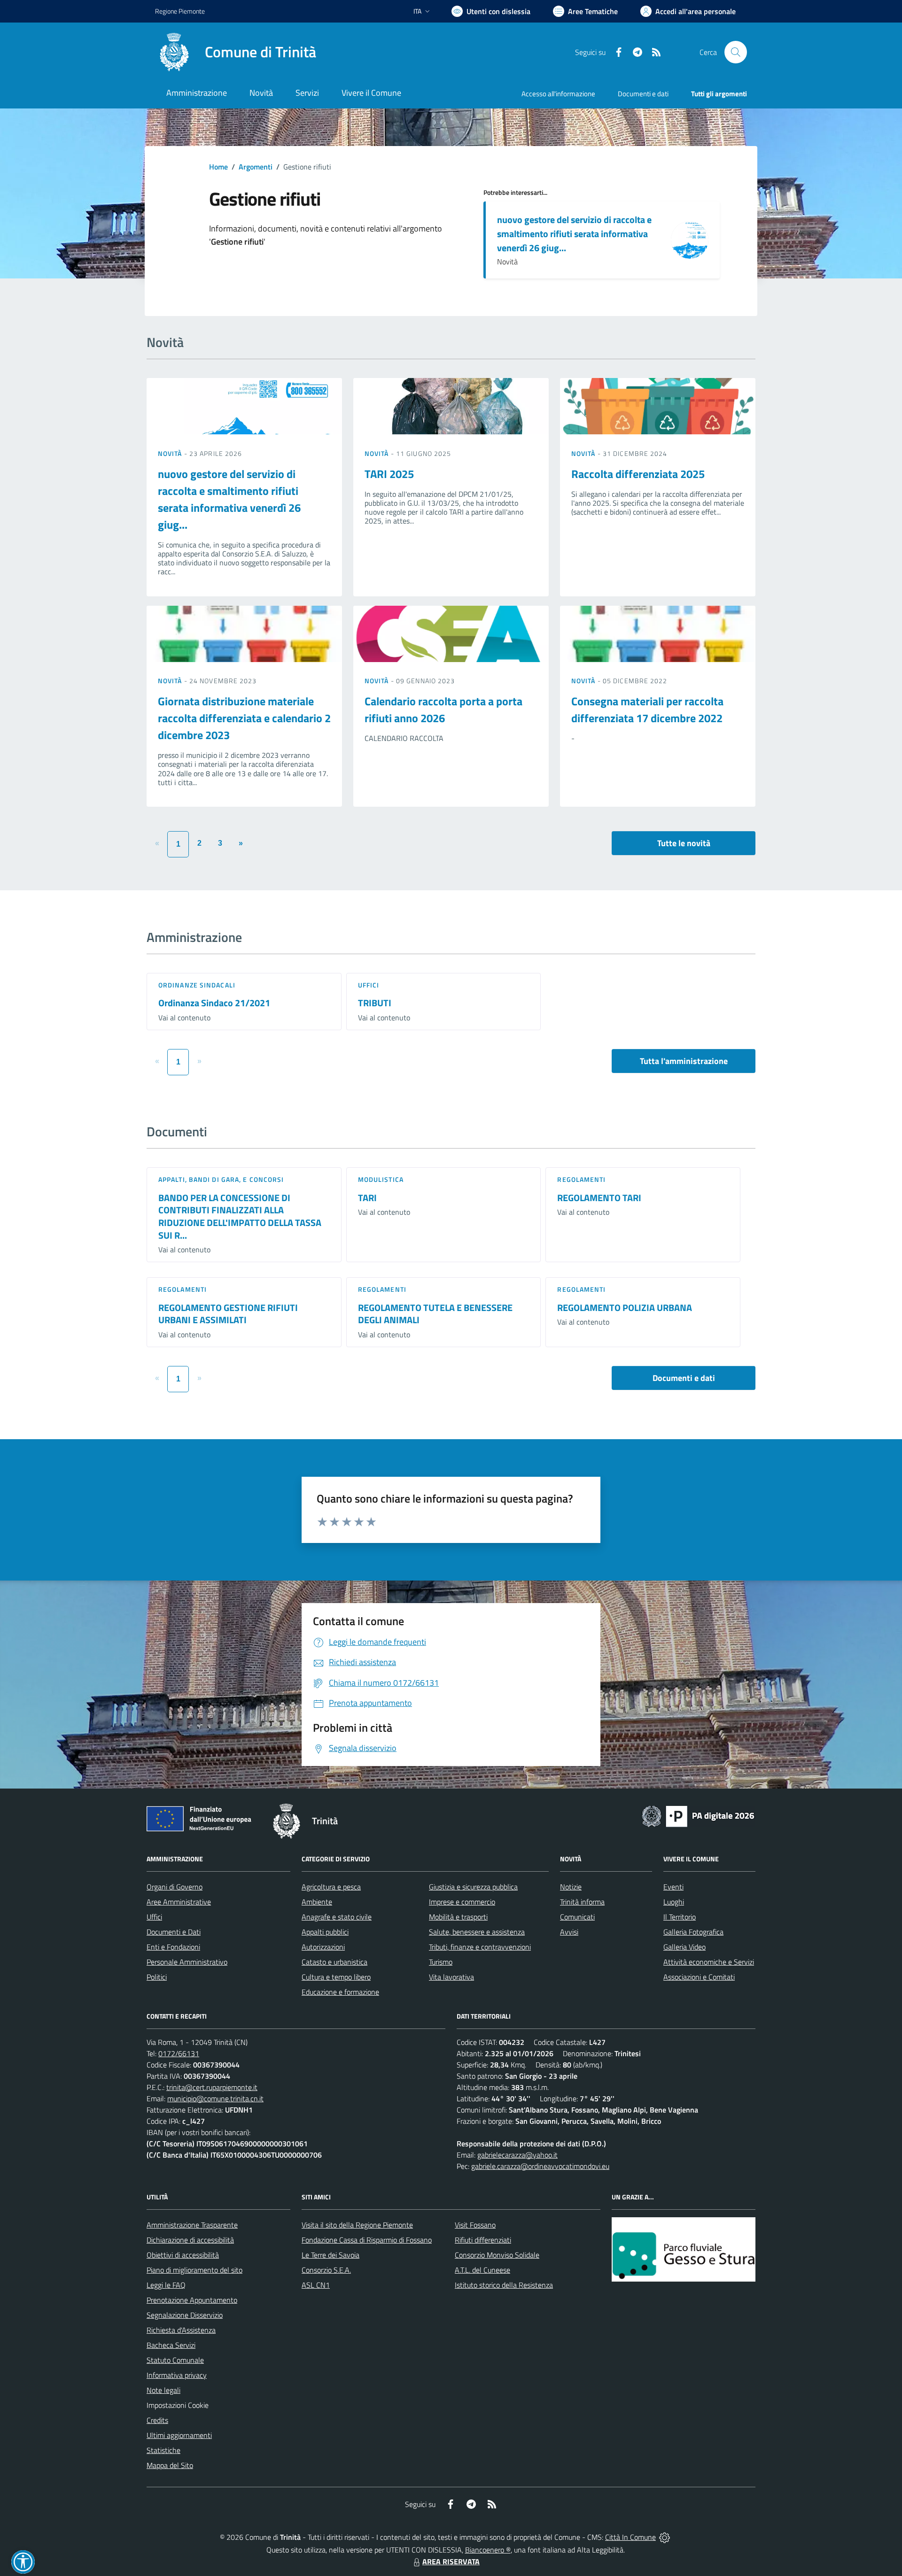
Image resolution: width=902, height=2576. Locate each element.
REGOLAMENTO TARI (599, 1198)
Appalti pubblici (325, 1932)
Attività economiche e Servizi (709, 1962)
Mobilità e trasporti (458, 1917)
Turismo (441, 1962)
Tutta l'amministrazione (684, 1061)
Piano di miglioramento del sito (194, 2270)
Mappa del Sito (170, 2465)
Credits (157, 2420)
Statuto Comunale (175, 2360)
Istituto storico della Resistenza (504, 2285)
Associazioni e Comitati (699, 1977)
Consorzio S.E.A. (326, 2270)
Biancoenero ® (488, 2550)
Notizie (571, 1887)
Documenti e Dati (174, 1932)
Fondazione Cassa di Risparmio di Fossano (367, 2240)
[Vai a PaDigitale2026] (698, 1815)
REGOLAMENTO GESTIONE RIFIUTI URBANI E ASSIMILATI (228, 1314)
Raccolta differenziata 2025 (638, 474)
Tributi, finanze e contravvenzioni (480, 1947)
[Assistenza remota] (665, 2537)
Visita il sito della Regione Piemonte (357, 2225)
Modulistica (381, 1179)
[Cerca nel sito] (736, 52)
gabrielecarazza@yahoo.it (517, 2155)
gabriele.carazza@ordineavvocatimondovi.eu (540, 2166)
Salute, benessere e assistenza (477, 1932)
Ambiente (317, 1902)
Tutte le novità (684, 843)
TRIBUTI (375, 1003)
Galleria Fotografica (693, 1932)
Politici (157, 1977)
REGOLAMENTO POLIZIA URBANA (625, 1307)
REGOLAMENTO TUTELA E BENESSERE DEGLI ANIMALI (435, 1314)
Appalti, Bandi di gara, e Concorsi (221, 1179)
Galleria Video (684, 1947)
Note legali (163, 2390)
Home (218, 167)
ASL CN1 (316, 2285)
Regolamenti (581, 1179)
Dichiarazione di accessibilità (190, 2240)
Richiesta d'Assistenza (181, 2330)
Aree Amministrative (179, 1902)
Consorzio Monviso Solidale (497, 2255)
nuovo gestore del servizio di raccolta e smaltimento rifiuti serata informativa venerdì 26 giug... (574, 234)
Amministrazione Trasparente (192, 2225)
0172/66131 (179, 2053)
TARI (367, 1198)
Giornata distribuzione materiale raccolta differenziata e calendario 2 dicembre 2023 (244, 718)
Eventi (673, 1887)
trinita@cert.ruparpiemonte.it (212, 2087)
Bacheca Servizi (171, 2345)
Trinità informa (582, 1902)
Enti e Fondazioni (173, 1947)
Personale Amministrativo (187, 1962)
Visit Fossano (475, 2225)
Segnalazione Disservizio (185, 2315)
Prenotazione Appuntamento (192, 2300)
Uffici (369, 985)
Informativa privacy (177, 2375)
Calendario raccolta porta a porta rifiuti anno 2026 (443, 710)
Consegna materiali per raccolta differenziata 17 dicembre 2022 (647, 710)
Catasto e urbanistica (334, 1962)
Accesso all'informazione (558, 94)
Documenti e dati (684, 1378)
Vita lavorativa (451, 1977)
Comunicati (577, 1917)
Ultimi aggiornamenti (179, 2435)
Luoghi (674, 1902)
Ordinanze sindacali (197, 985)
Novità (171, 453)
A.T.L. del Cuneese (482, 2270)
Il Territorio (680, 1917)
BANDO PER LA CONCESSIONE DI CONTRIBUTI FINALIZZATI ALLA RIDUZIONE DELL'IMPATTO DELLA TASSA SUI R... (240, 1216)
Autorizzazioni (323, 1947)
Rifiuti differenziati (483, 2240)
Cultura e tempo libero (336, 1977)
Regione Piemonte (180, 11)
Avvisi (569, 1932)
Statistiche (163, 2450)
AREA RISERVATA (451, 2561)
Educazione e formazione (340, 1992)
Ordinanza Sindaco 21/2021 (214, 1003)
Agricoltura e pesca (331, 1887)
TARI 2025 (389, 474)
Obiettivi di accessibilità (183, 2255)
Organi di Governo (175, 1887)
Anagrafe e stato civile (337, 1917)
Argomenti (256, 167)
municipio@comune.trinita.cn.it (215, 2098)
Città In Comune (630, 2537)
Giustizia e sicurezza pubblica (473, 1887)
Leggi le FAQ (166, 2285)
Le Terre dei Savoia (330, 2255)
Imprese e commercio (462, 1902)
